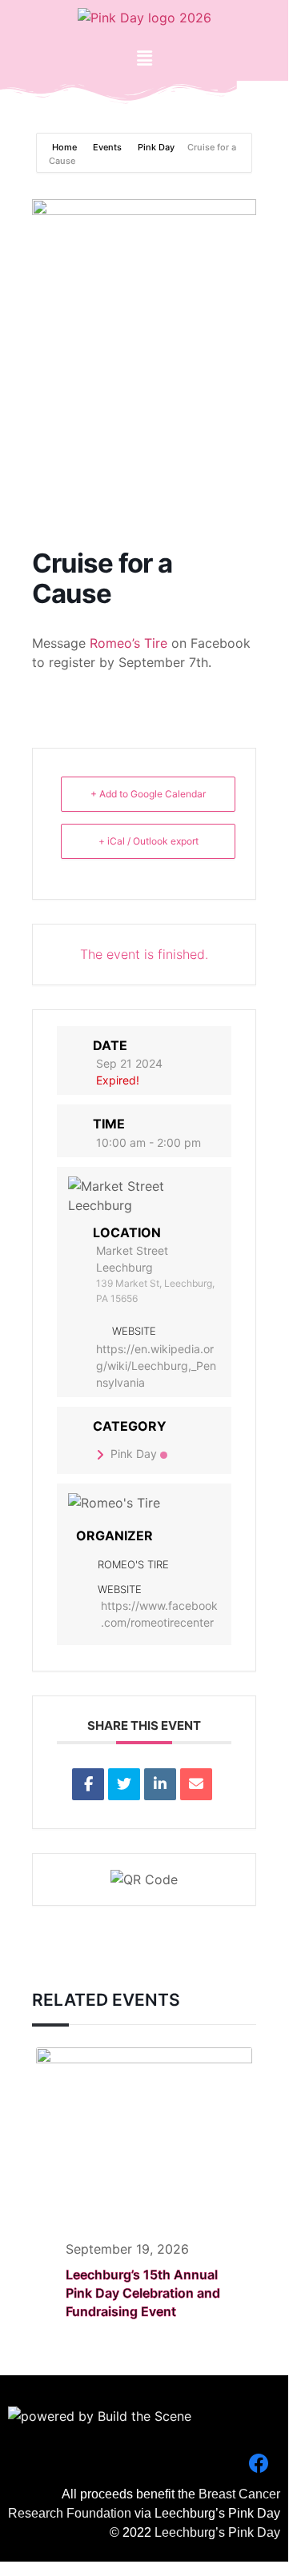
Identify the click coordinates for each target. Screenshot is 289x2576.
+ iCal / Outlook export (149, 841)
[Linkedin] (160, 1784)
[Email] (196, 1784)
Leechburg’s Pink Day (217, 2532)
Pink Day (156, 147)
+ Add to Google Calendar (148, 794)
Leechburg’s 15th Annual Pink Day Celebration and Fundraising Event (143, 2293)
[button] (144, 58)
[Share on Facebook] (88, 1784)
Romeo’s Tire (128, 643)
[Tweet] (124, 1784)
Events (107, 147)
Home (66, 147)
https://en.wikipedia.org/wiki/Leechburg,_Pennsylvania (156, 1366)
